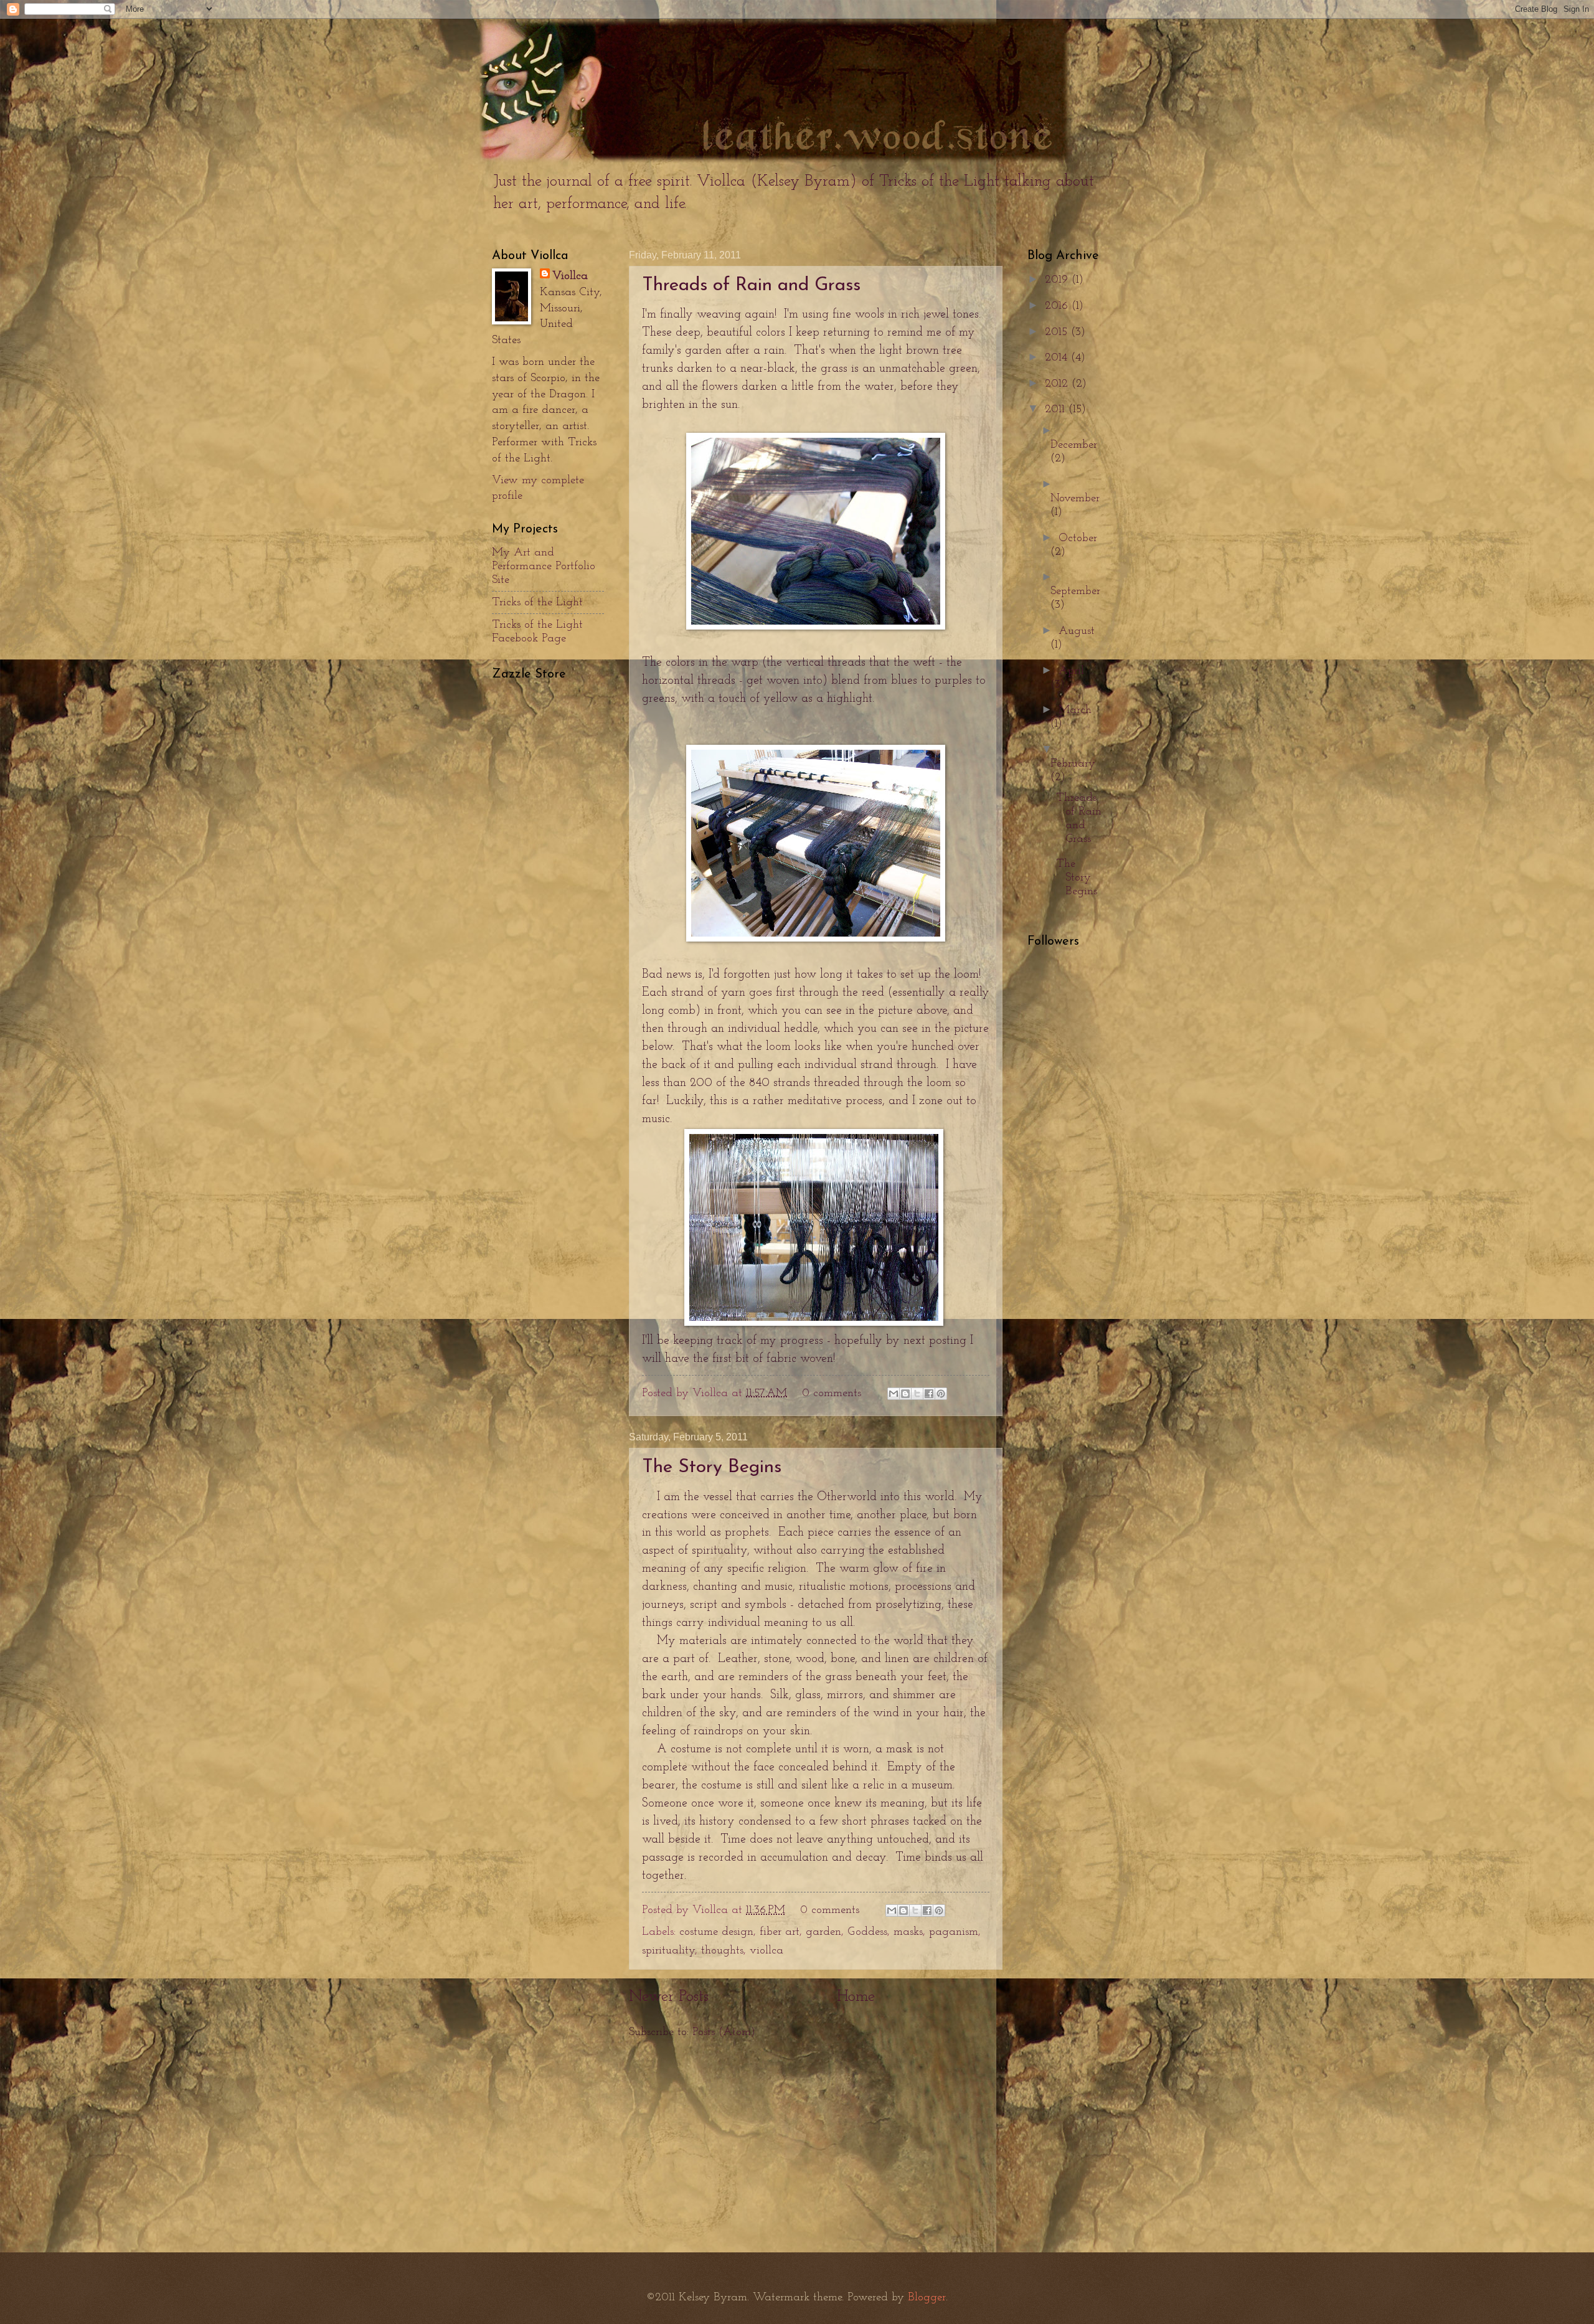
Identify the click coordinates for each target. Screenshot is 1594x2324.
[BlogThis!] (905, 1394)
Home (856, 1997)
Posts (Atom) (724, 2032)
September (1075, 591)
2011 (1057, 409)
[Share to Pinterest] (941, 1394)
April (1071, 671)
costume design (716, 1932)
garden (823, 1932)
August (1077, 631)
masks (908, 1932)
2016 (1058, 306)
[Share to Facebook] (929, 1394)
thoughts (722, 1951)
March (1075, 710)
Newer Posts (669, 1997)
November (1075, 498)
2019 (1058, 280)
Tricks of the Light (537, 602)
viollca (766, 1951)
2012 (1058, 384)
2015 (1058, 332)
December (1074, 445)
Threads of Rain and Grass (751, 286)
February (1073, 764)
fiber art (780, 1932)
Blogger (927, 2298)
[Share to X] (917, 1394)
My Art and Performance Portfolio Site (544, 566)
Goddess (867, 1932)
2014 (1058, 358)
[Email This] (894, 1394)
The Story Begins (712, 1467)
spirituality (668, 1951)
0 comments (832, 1393)
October (1078, 538)
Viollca (570, 276)
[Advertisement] (816, 2147)
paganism (954, 1932)
